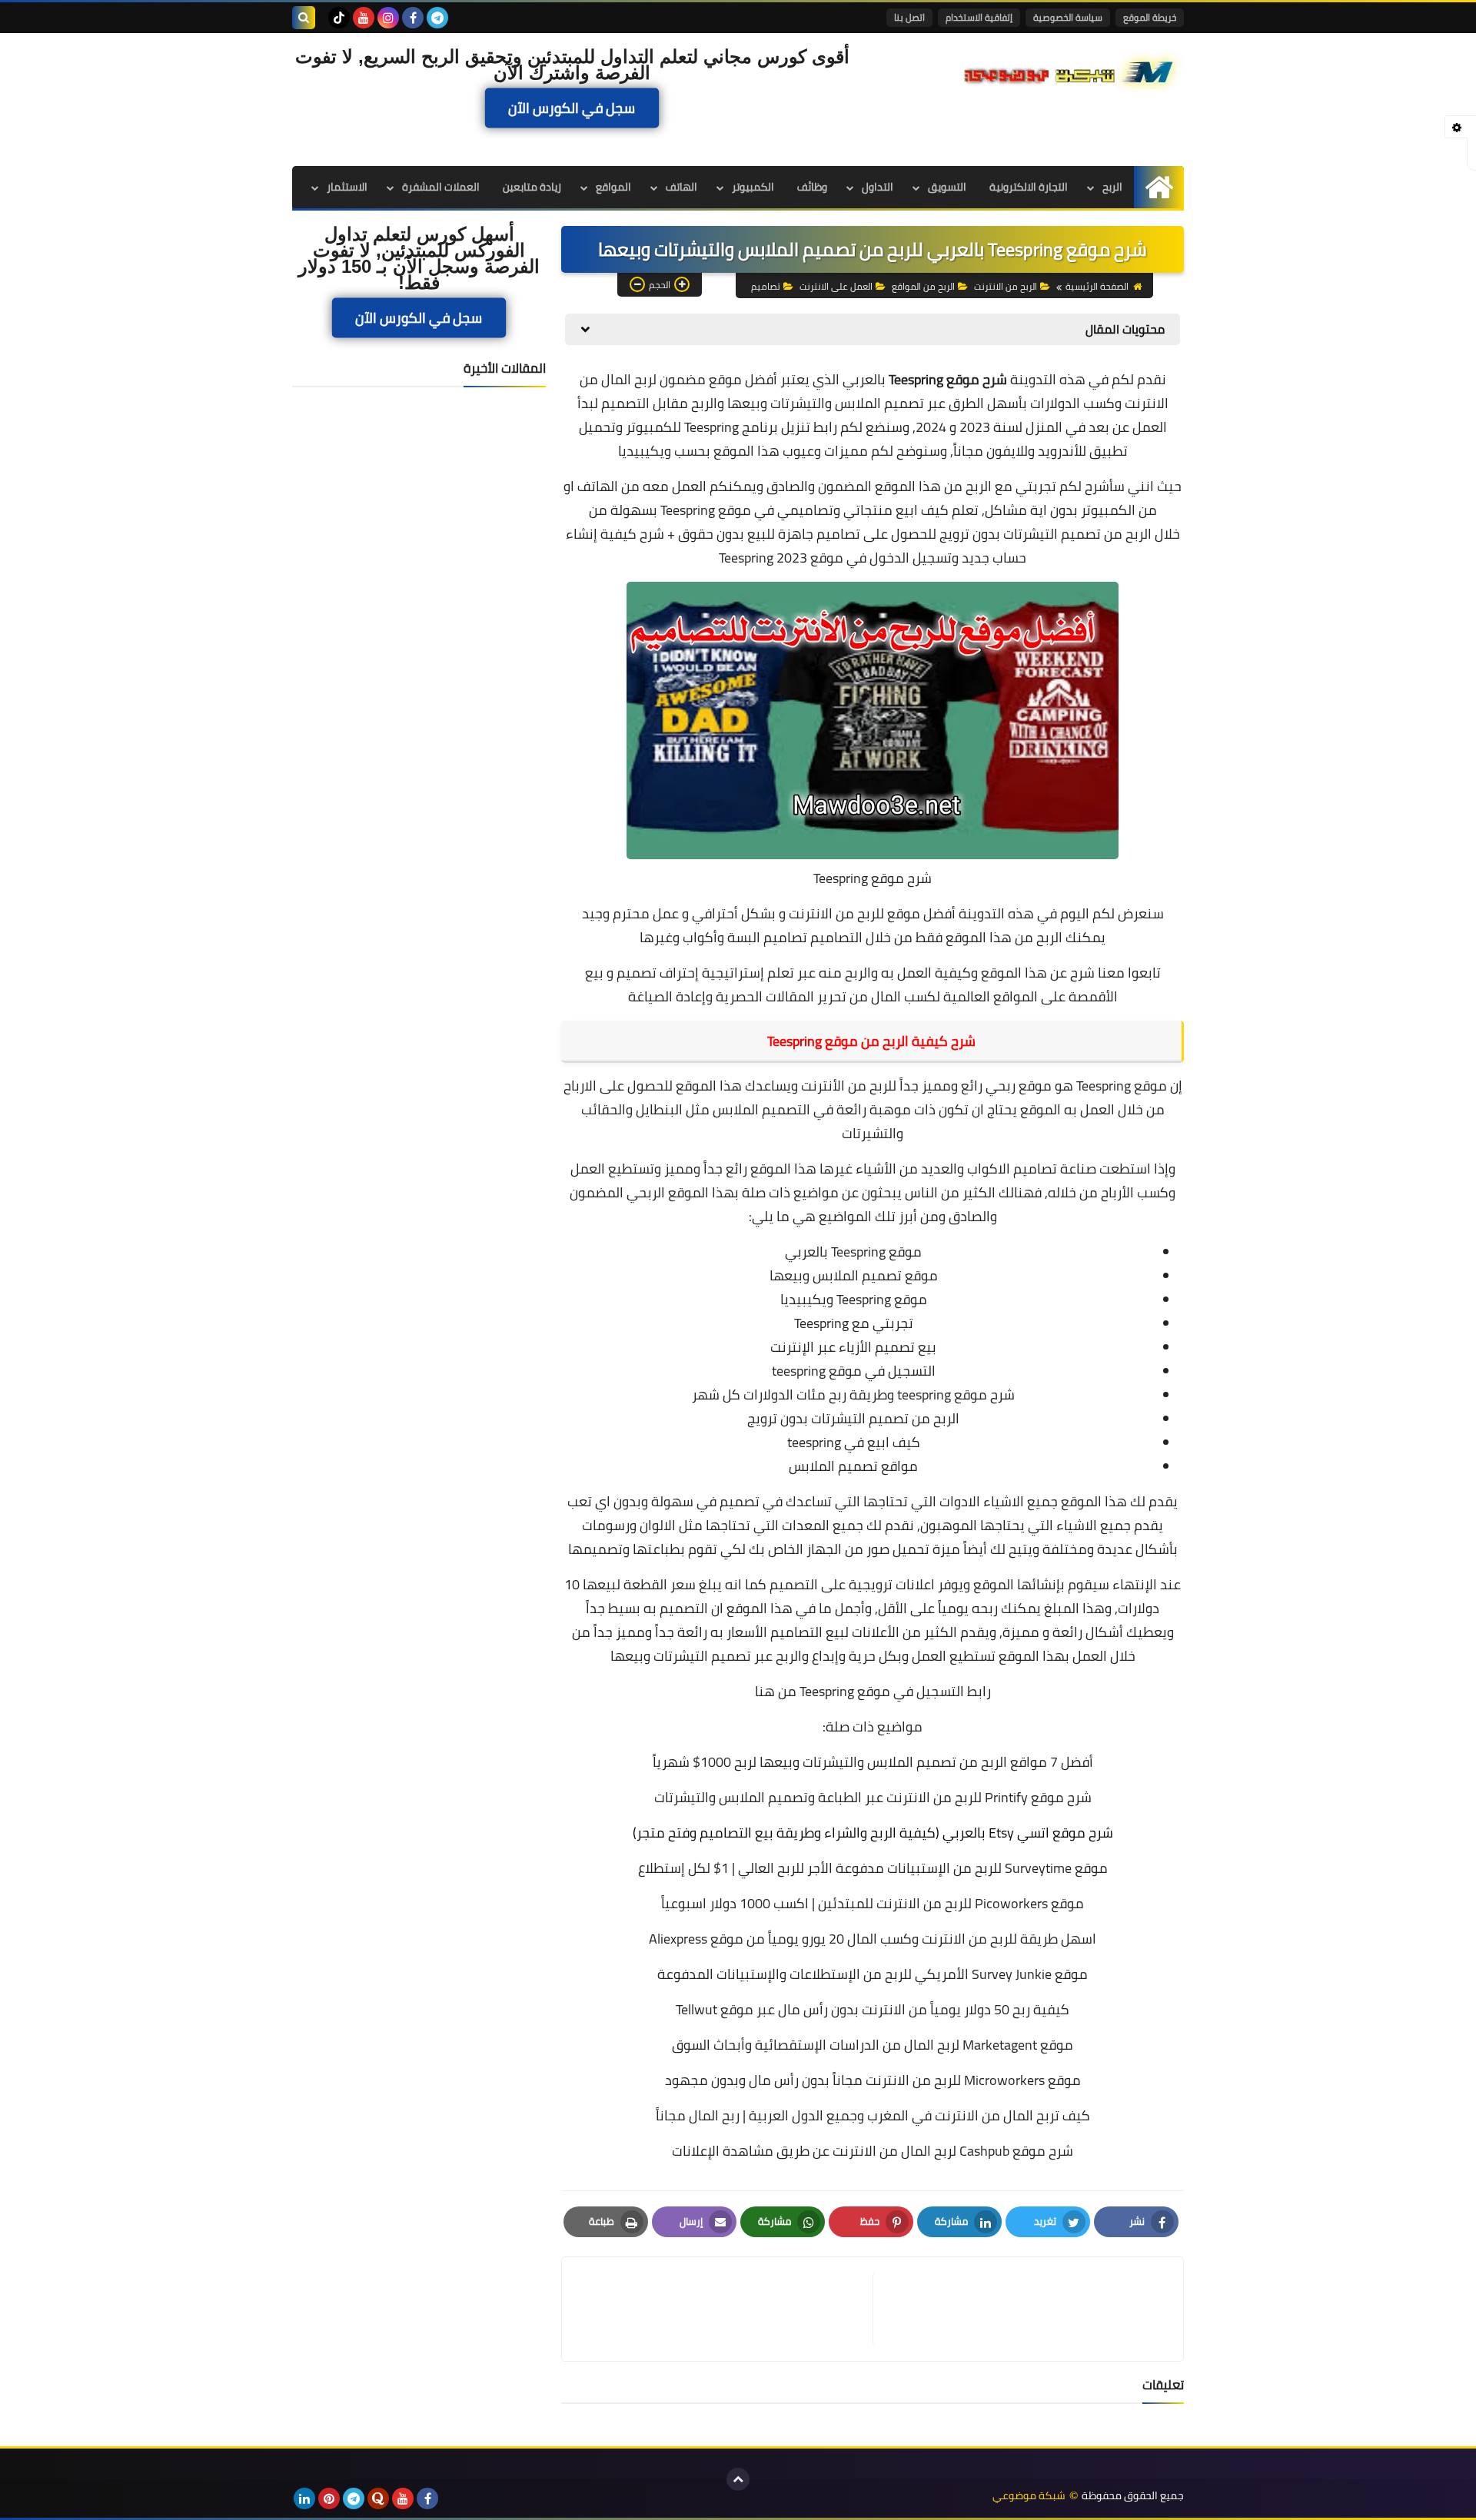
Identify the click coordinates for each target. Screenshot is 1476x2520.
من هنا (776, 1691)
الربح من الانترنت (1006, 286)
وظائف (812, 187)
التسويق (947, 187)
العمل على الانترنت (836, 286)
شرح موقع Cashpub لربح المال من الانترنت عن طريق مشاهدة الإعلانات (873, 2151)
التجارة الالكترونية (1029, 187)
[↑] (738, 2479)
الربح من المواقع (923, 286)
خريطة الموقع (1150, 17)
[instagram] (388, 18)
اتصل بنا (909, 17)
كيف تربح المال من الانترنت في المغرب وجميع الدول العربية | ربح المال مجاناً (873, 2115)
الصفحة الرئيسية (1097, 286)
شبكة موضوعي (1029, 2496)
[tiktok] (339, 18)
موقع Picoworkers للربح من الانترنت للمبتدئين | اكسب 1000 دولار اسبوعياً (873, 1903)
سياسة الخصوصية (1068, 17)
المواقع (613, 187)
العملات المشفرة (441, 187)
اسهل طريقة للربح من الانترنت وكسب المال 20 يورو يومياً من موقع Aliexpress (873, 1939)
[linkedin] (304, 2498)
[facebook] (413, 18)
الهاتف (681, 187)
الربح (1112, 187)
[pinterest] (329, 2498)
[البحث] (304, 18)
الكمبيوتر (753, 187)
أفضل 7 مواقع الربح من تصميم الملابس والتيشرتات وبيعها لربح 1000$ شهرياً (873, 1762)
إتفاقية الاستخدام (979, 17)
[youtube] (364, 18)
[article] (725, 2309)
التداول (878, 187)
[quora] (378, 2498)
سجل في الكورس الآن (572, 108)
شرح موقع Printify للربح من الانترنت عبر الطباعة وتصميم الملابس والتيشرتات (873, 1797)
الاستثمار (347, 187)
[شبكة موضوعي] (1072, 71)
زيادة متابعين (532, 187)
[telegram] (437, 18)
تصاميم (766, 286)
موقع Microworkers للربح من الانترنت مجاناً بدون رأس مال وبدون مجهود (873, 2080)
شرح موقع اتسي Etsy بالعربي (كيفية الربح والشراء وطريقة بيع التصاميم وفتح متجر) (873, 1833)
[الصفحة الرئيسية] (1159, 187)
